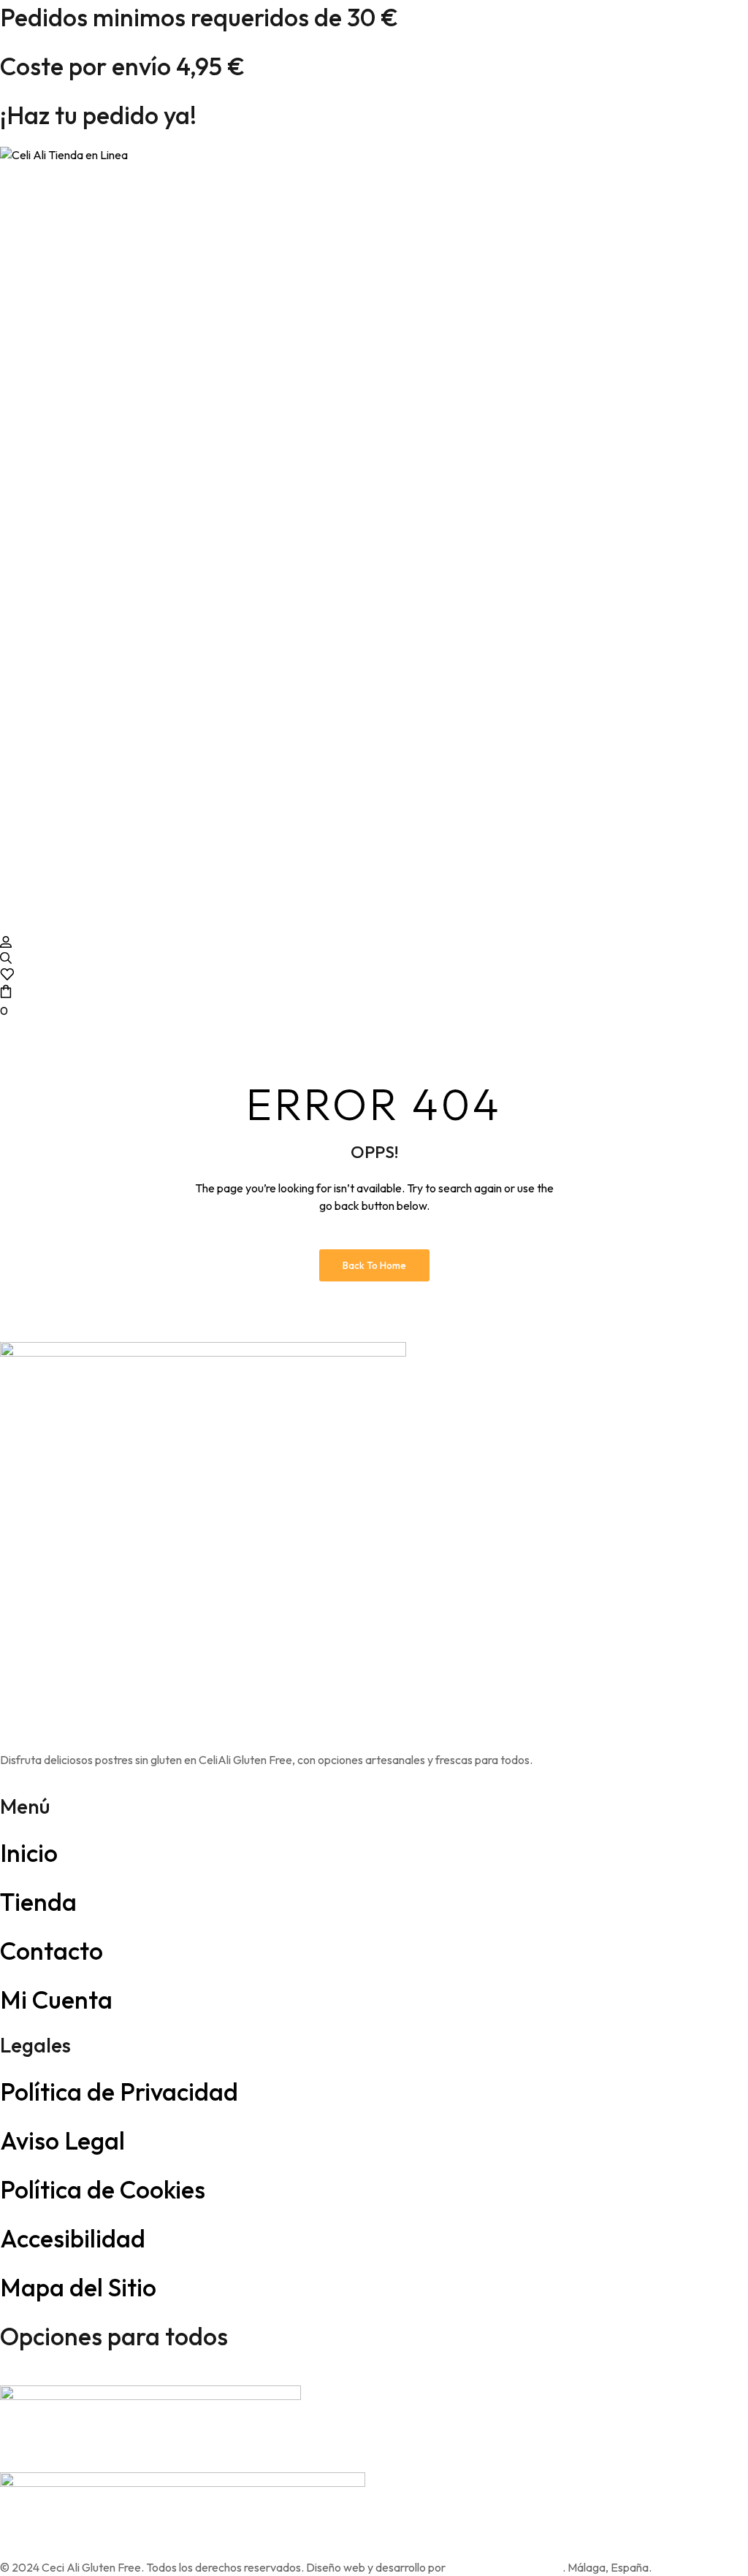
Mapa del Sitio (78, 2287)
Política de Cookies (103, 2189)
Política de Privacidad (119, 2092)
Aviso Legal (62, 2140)
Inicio (29, 1853)
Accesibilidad (73, 2238)
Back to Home (374, 1265)
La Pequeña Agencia (505, 2567)
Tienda (38, 1902)
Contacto (51, 1951)
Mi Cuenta (56, 2000)
